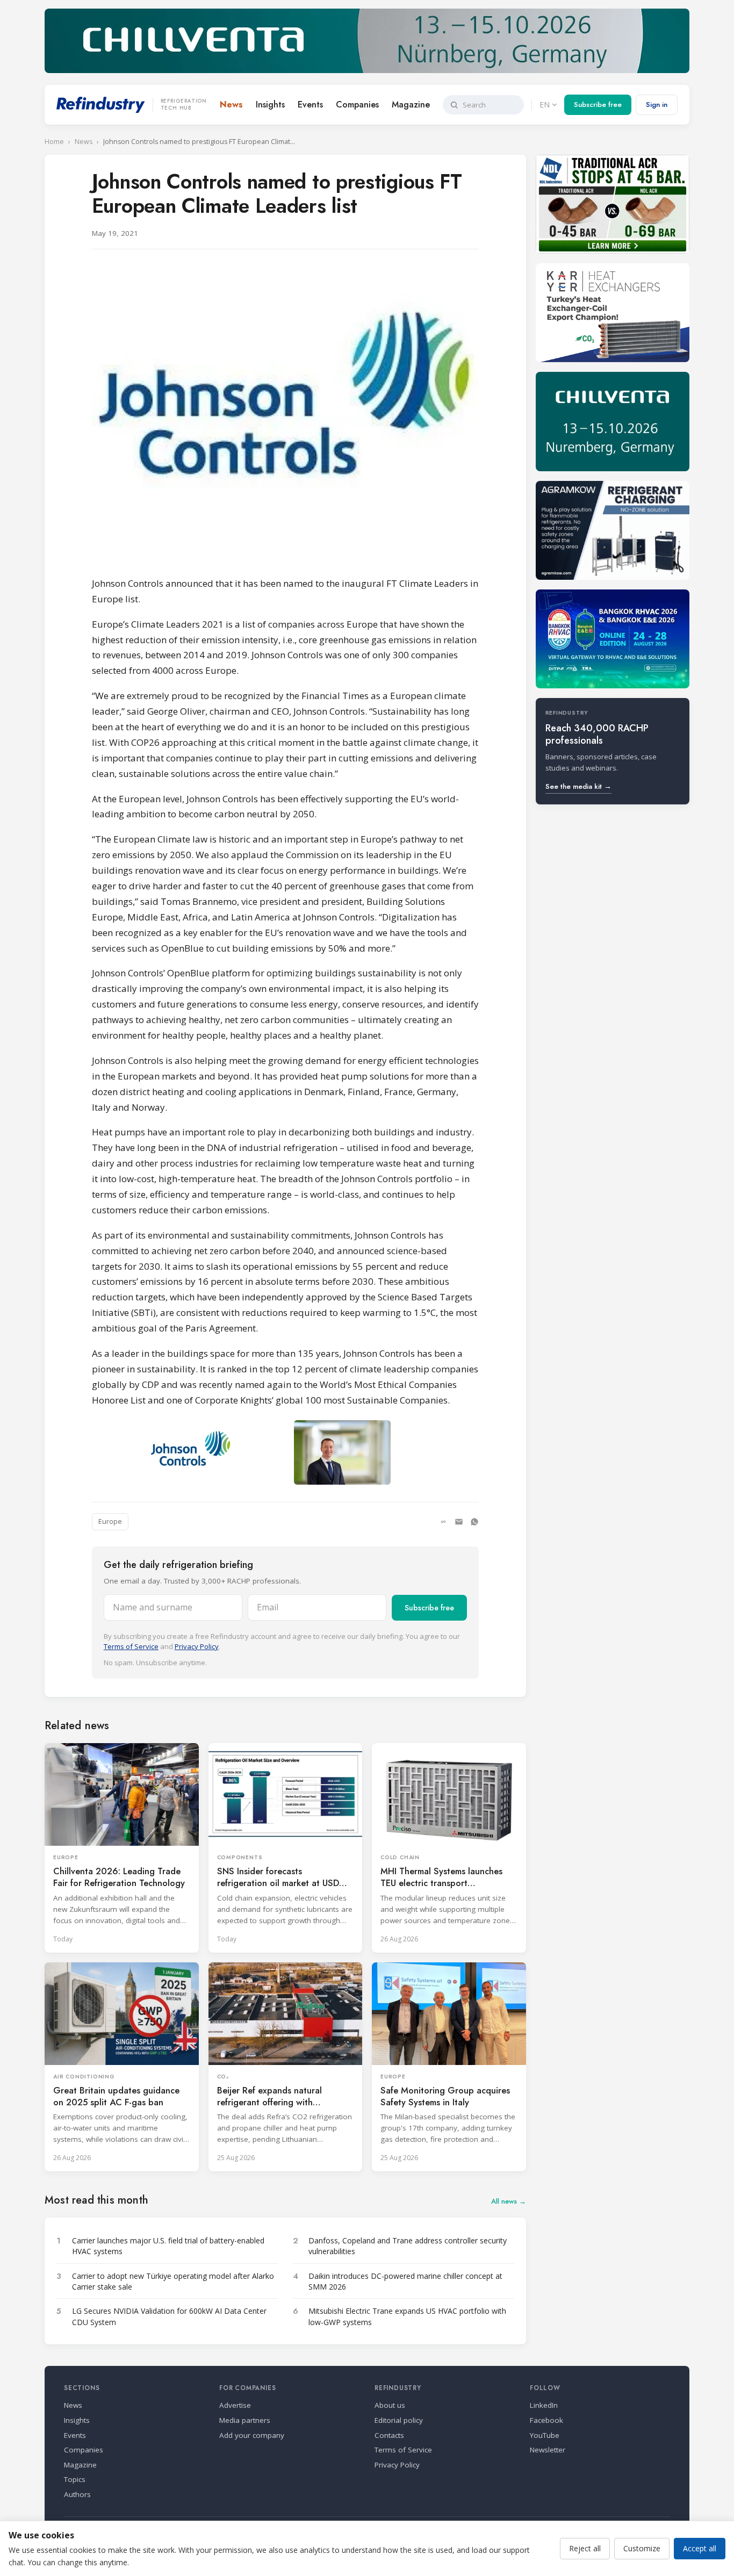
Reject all (585, 2548)
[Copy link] (443, 1522)
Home (54, 142)
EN (545, 105)
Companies (357, 105)
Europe (110, 1521)
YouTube (545, 2435)
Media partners (245, 2420)
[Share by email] (459, 1522)
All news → (509, 2201)
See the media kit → (578, 786)
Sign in (657, 105)
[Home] (101, 105)
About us (390, 2405)
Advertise (235, 2405)
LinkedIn (544, 2405)
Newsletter (548, 2450)
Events (310, 105)
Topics (75, 2479)
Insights (270, 105)
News (231, 105)
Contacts (389, 2435)
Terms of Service (131, 1646)
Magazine (411, 105)
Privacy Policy (197, 1646)
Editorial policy (399, 2420)
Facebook (546, 2420)
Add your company (252, 2435)
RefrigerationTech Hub (184, 105)
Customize (642, 2548)
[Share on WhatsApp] (474, 1522)
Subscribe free (598, 105)
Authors (77, 2494)
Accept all (700, 2548)
